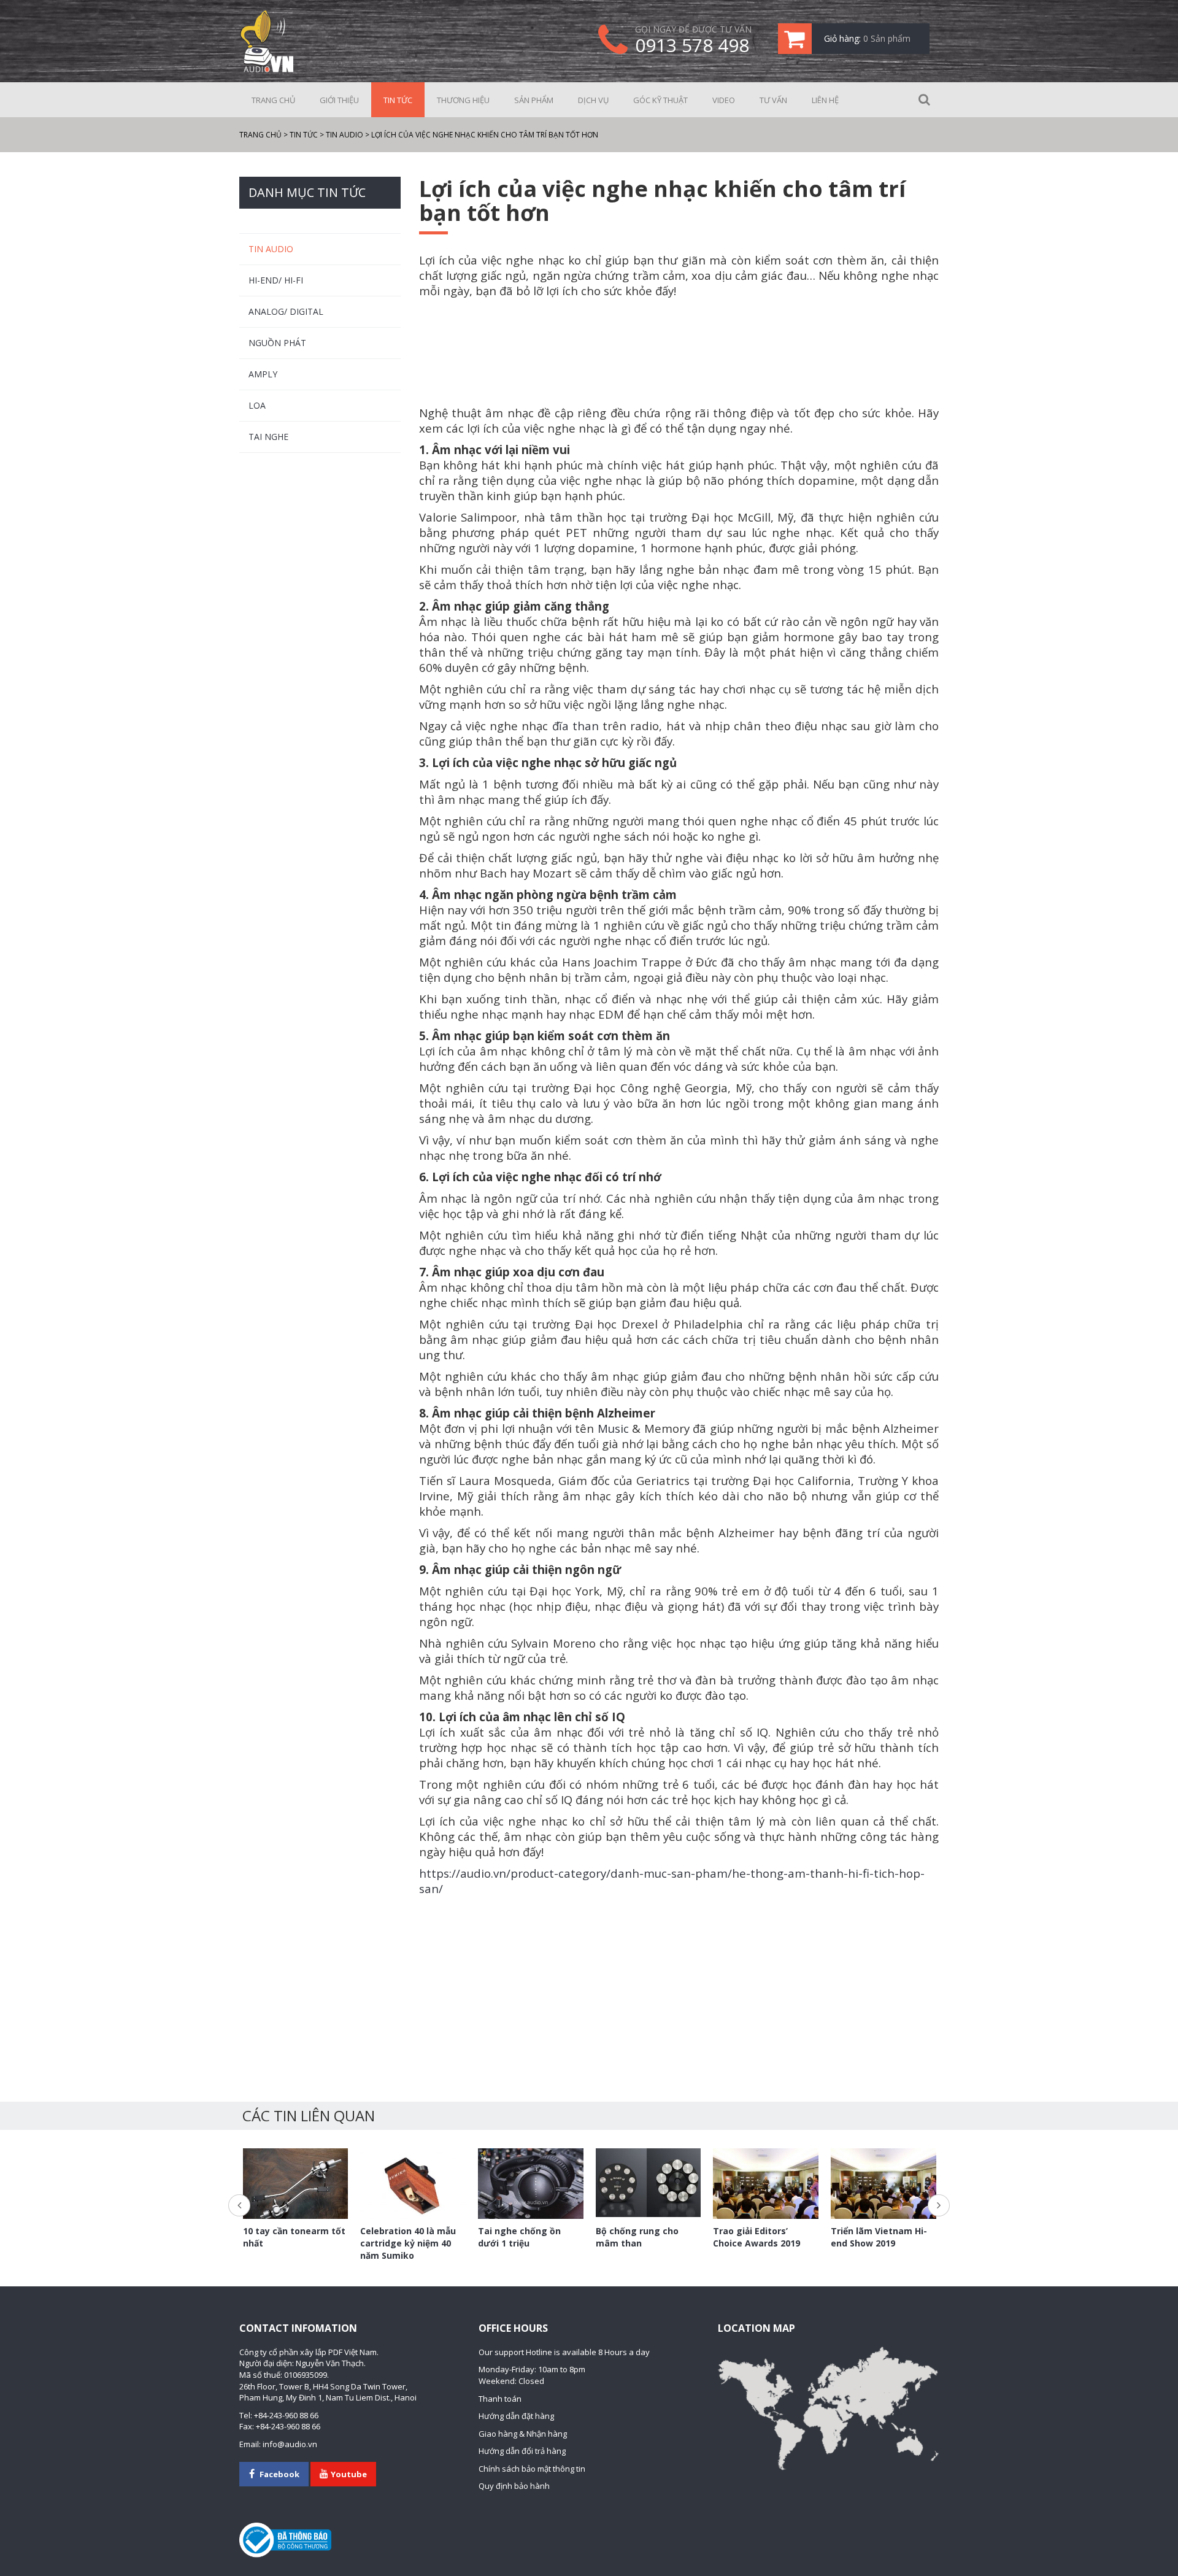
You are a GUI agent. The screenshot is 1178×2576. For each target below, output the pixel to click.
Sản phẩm (534, 100)
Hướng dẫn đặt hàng (516, 2416)
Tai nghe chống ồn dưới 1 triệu (519, 2237)
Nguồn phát (277, 343)
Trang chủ (273, 100)
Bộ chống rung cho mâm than (637, 2237)
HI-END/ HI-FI (276, 280)
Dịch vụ (593, 100)
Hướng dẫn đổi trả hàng (522, 2451)
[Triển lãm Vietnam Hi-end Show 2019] (883, 2183)
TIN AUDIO (271, 249)
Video (724, 100)
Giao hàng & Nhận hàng (523, 2434)
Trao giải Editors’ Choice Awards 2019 (756, 2237)
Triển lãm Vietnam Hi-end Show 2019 (879, 2237)
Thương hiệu (463, 100)
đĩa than (576, 726)
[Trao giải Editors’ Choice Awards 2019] (766, 2183)
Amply (263, 374)
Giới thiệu (339, 100)
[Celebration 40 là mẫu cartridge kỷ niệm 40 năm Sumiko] (413, 2184)
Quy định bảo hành (514, 2486)
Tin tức (398, 100)
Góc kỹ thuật (660, 100)
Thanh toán (500, 2399)
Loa (257, 405)
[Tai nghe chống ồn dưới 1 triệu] (531, 2184)
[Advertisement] (679, 353)
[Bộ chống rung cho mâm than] (649, 2183)
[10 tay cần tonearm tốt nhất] (296, 2187)
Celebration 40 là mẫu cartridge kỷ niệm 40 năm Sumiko (408, 2243)
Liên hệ (825, 100)
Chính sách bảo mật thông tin (532, 2469)
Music (613, 1428)
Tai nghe (268, 437)
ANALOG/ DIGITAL (286, 311)
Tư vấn (773, 100)
